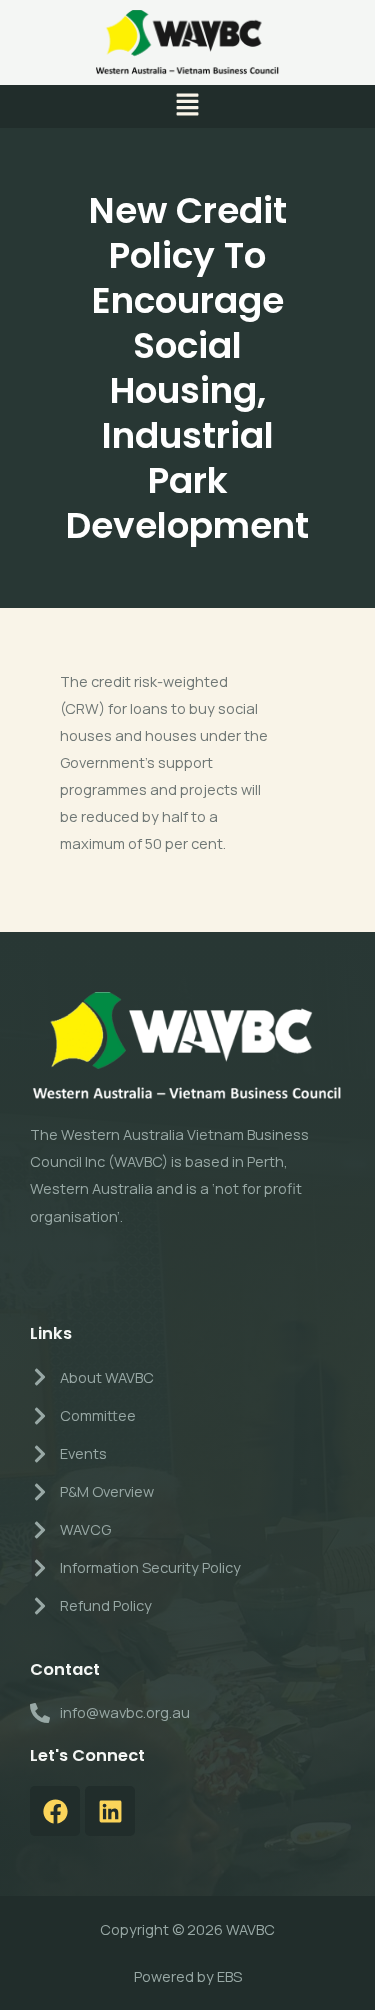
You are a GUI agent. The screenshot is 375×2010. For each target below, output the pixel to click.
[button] (187, 106)
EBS (229, 1976)
